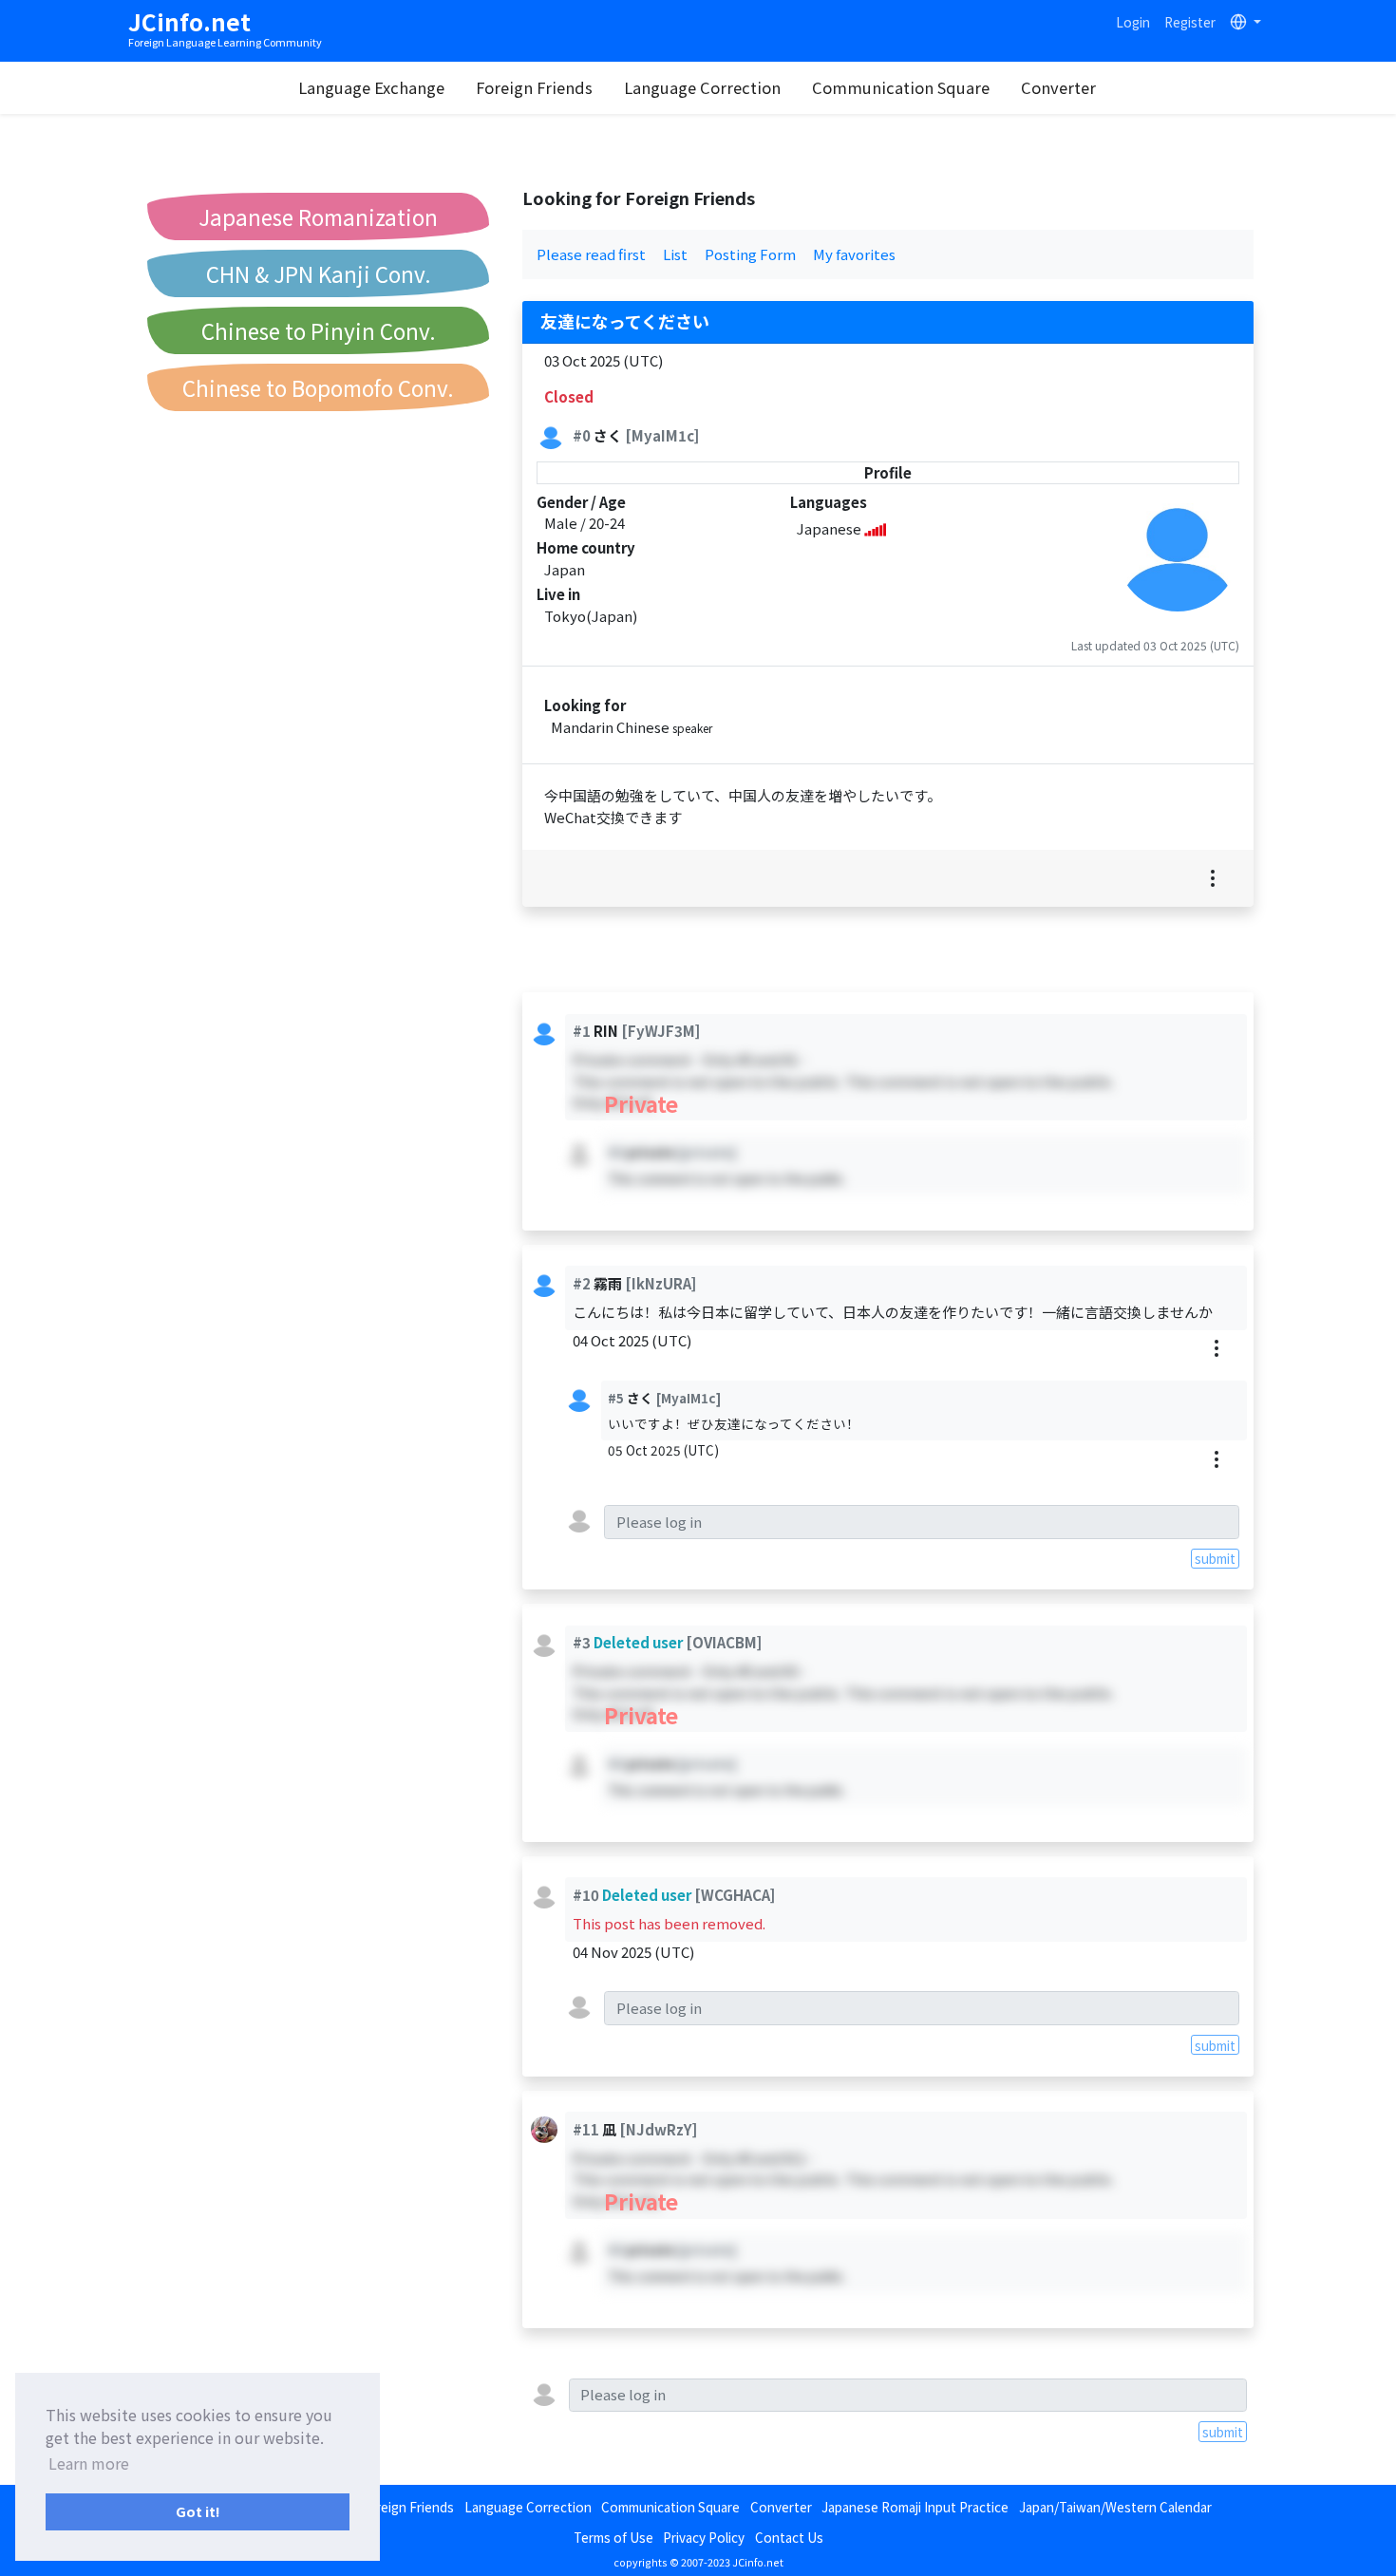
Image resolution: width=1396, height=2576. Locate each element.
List (675, 254)
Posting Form (750, 254)
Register (1190, 22)
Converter (1058, 87)
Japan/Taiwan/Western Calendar (1115, 2507)
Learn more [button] (89, 2463)
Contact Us (789, 2537)
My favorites (854, 254)
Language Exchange (371, 87)
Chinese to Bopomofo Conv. (318, 387)
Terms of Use (613, 2537)
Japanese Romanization (318, 216)
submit (1215, 1558)
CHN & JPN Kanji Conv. (319, 273)
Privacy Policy (704, 2537)
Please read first (591, 254)
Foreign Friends (534, 87)
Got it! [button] (198, 2511)
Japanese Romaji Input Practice (915, 2507)
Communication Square (901, 87)
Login (1133, 22)
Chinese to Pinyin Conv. (319, 330)
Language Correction (702, 87)
